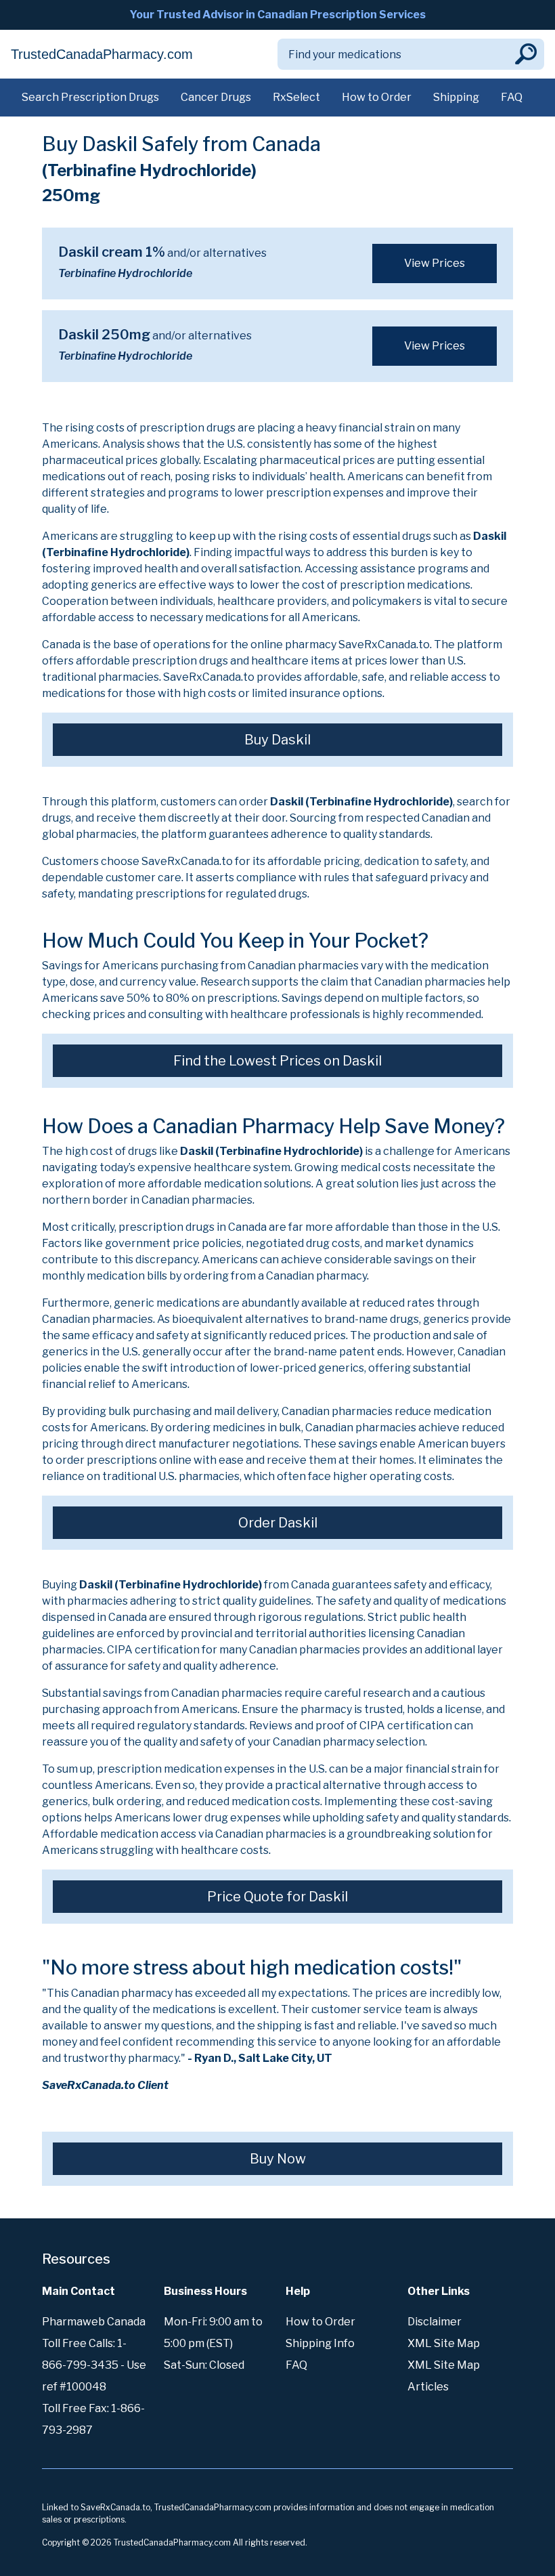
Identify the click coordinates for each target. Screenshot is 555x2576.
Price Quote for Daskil (277, 1897)
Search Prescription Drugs (90, 97)
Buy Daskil (277, 740)
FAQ (512, 97)
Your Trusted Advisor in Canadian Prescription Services (277, 15)
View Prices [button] (435, 263)
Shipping (456, 97)
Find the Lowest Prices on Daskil (277, 1061)
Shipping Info (320, 2343)
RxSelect (296, 97)
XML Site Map (444, 2343)
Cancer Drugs (216, 97)
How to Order (377, 97)
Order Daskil (278, 1523)
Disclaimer (435, 2322)
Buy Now (278, 2159)
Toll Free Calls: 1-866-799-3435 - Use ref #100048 (94, 2365)
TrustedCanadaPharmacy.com (102, 54)
